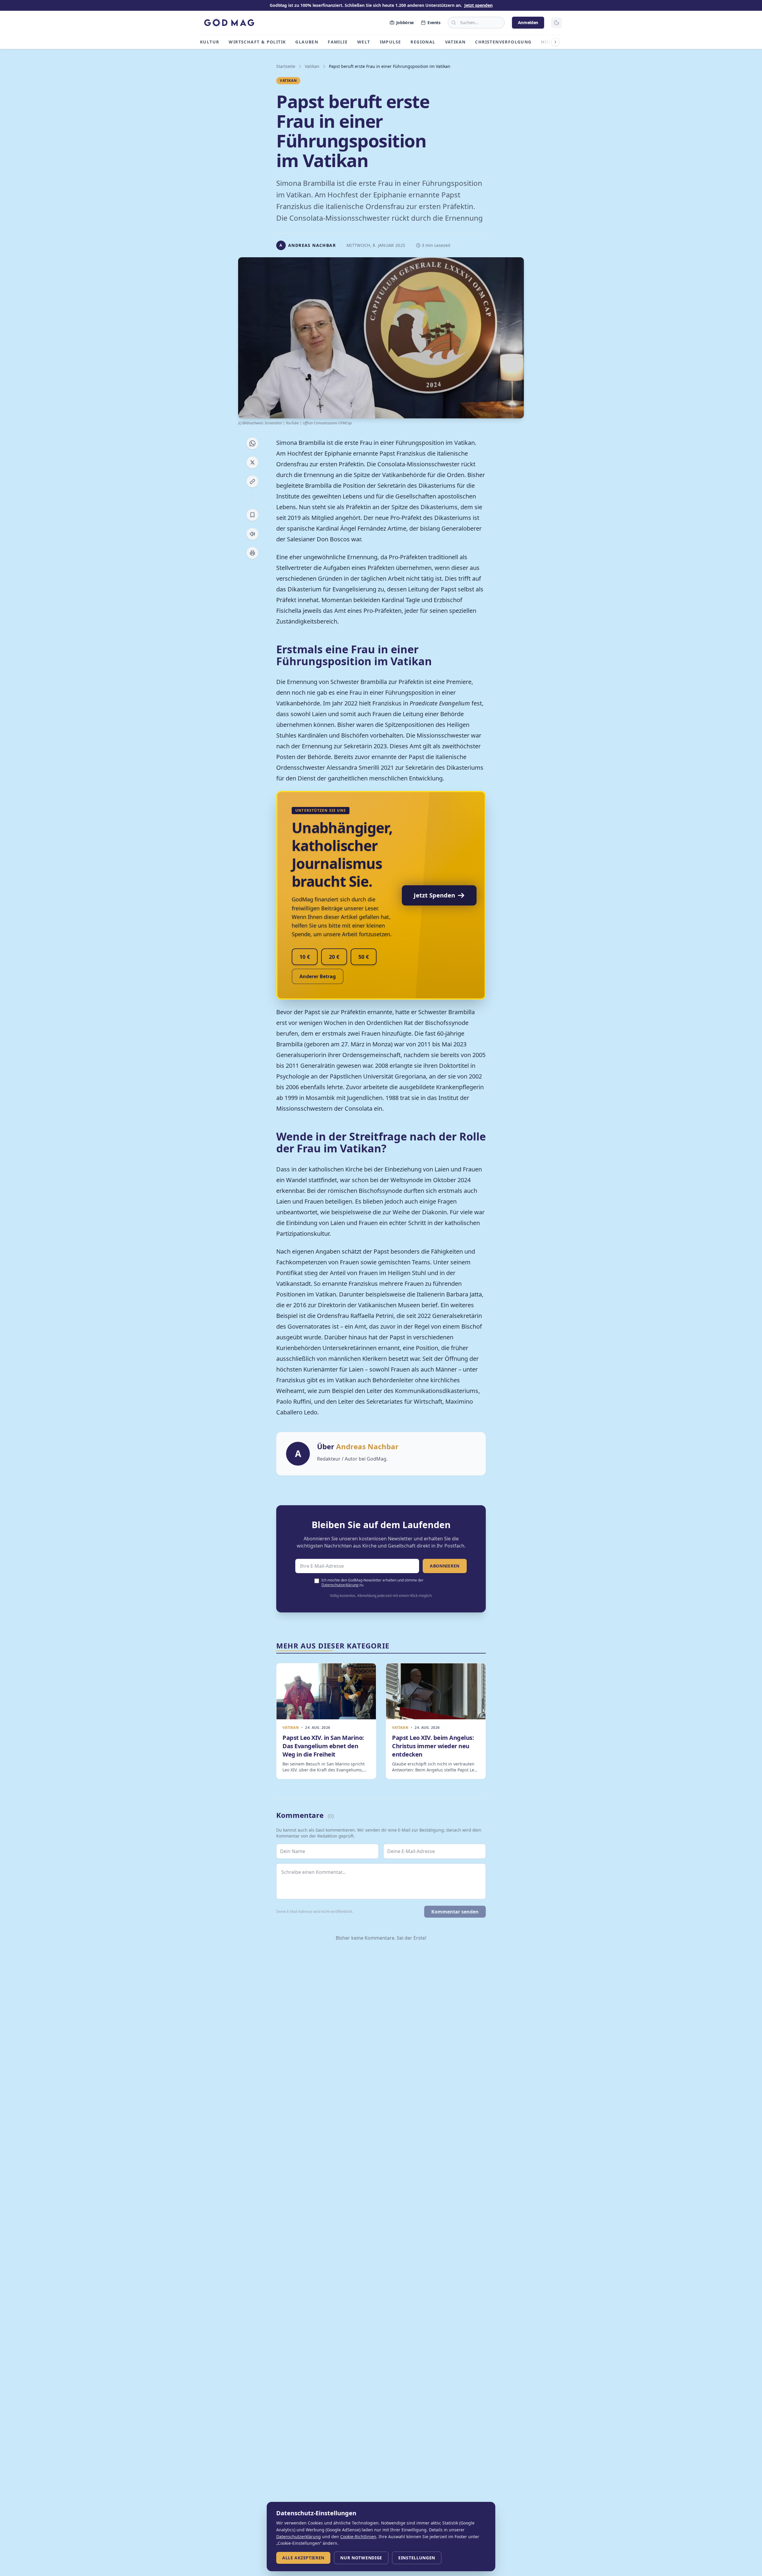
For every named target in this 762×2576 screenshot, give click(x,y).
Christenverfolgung (503, 42)
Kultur (210, 42)
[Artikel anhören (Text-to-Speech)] (252, 534)
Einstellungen (417, 2558)
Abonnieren (445, 1566)
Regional (423, 42)
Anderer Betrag (318, 976)
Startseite (286, 66)
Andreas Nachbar (367, 1446)
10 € (305, 957)
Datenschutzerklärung (340, 1585)
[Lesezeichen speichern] (252, 515)
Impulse (391, 42)
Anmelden (528, 22)
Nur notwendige (361, 2558)
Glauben (307, 42)
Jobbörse (405, 22)
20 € (334, 957)
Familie (338, 42)
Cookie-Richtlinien (358, 2537)
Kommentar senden (455, 1912)
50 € (364, 957)
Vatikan (455, 42)
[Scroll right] (555, 42)
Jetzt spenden (478, 5)
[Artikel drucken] (252, 553)
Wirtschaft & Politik (257, 42)
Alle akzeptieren (303, 2558)
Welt (364, 42)
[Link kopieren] (252, 481)
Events (434, 22)
